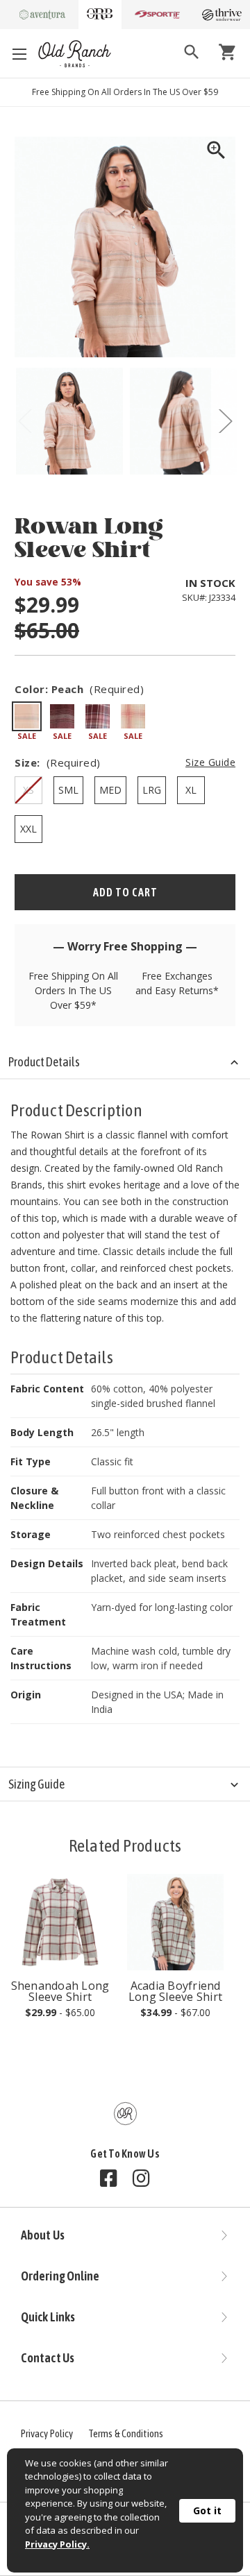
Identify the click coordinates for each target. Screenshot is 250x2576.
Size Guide (210, 762)
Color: (79, 689)
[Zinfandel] (62, 716)
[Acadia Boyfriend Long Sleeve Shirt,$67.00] (175, 1922)
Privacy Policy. (57, 2544)
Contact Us (48, 2358)
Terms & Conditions (126, 2433)
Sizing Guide (36, 1784)
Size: (125, 762)
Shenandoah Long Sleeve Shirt (60, 1991)
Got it (207, 2510)
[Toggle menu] (19, 54)
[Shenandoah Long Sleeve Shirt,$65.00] (60, 1922)
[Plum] (98, 716)
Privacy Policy (47, 2433)
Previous (25, 421)
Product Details (44, 1062)
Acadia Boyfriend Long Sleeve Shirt (175, 1991)
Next (225, 421)
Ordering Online (60, 2276)
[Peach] (27, 716)
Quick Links (48, 2317)
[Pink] (133, 716)
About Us (43, 2235)
